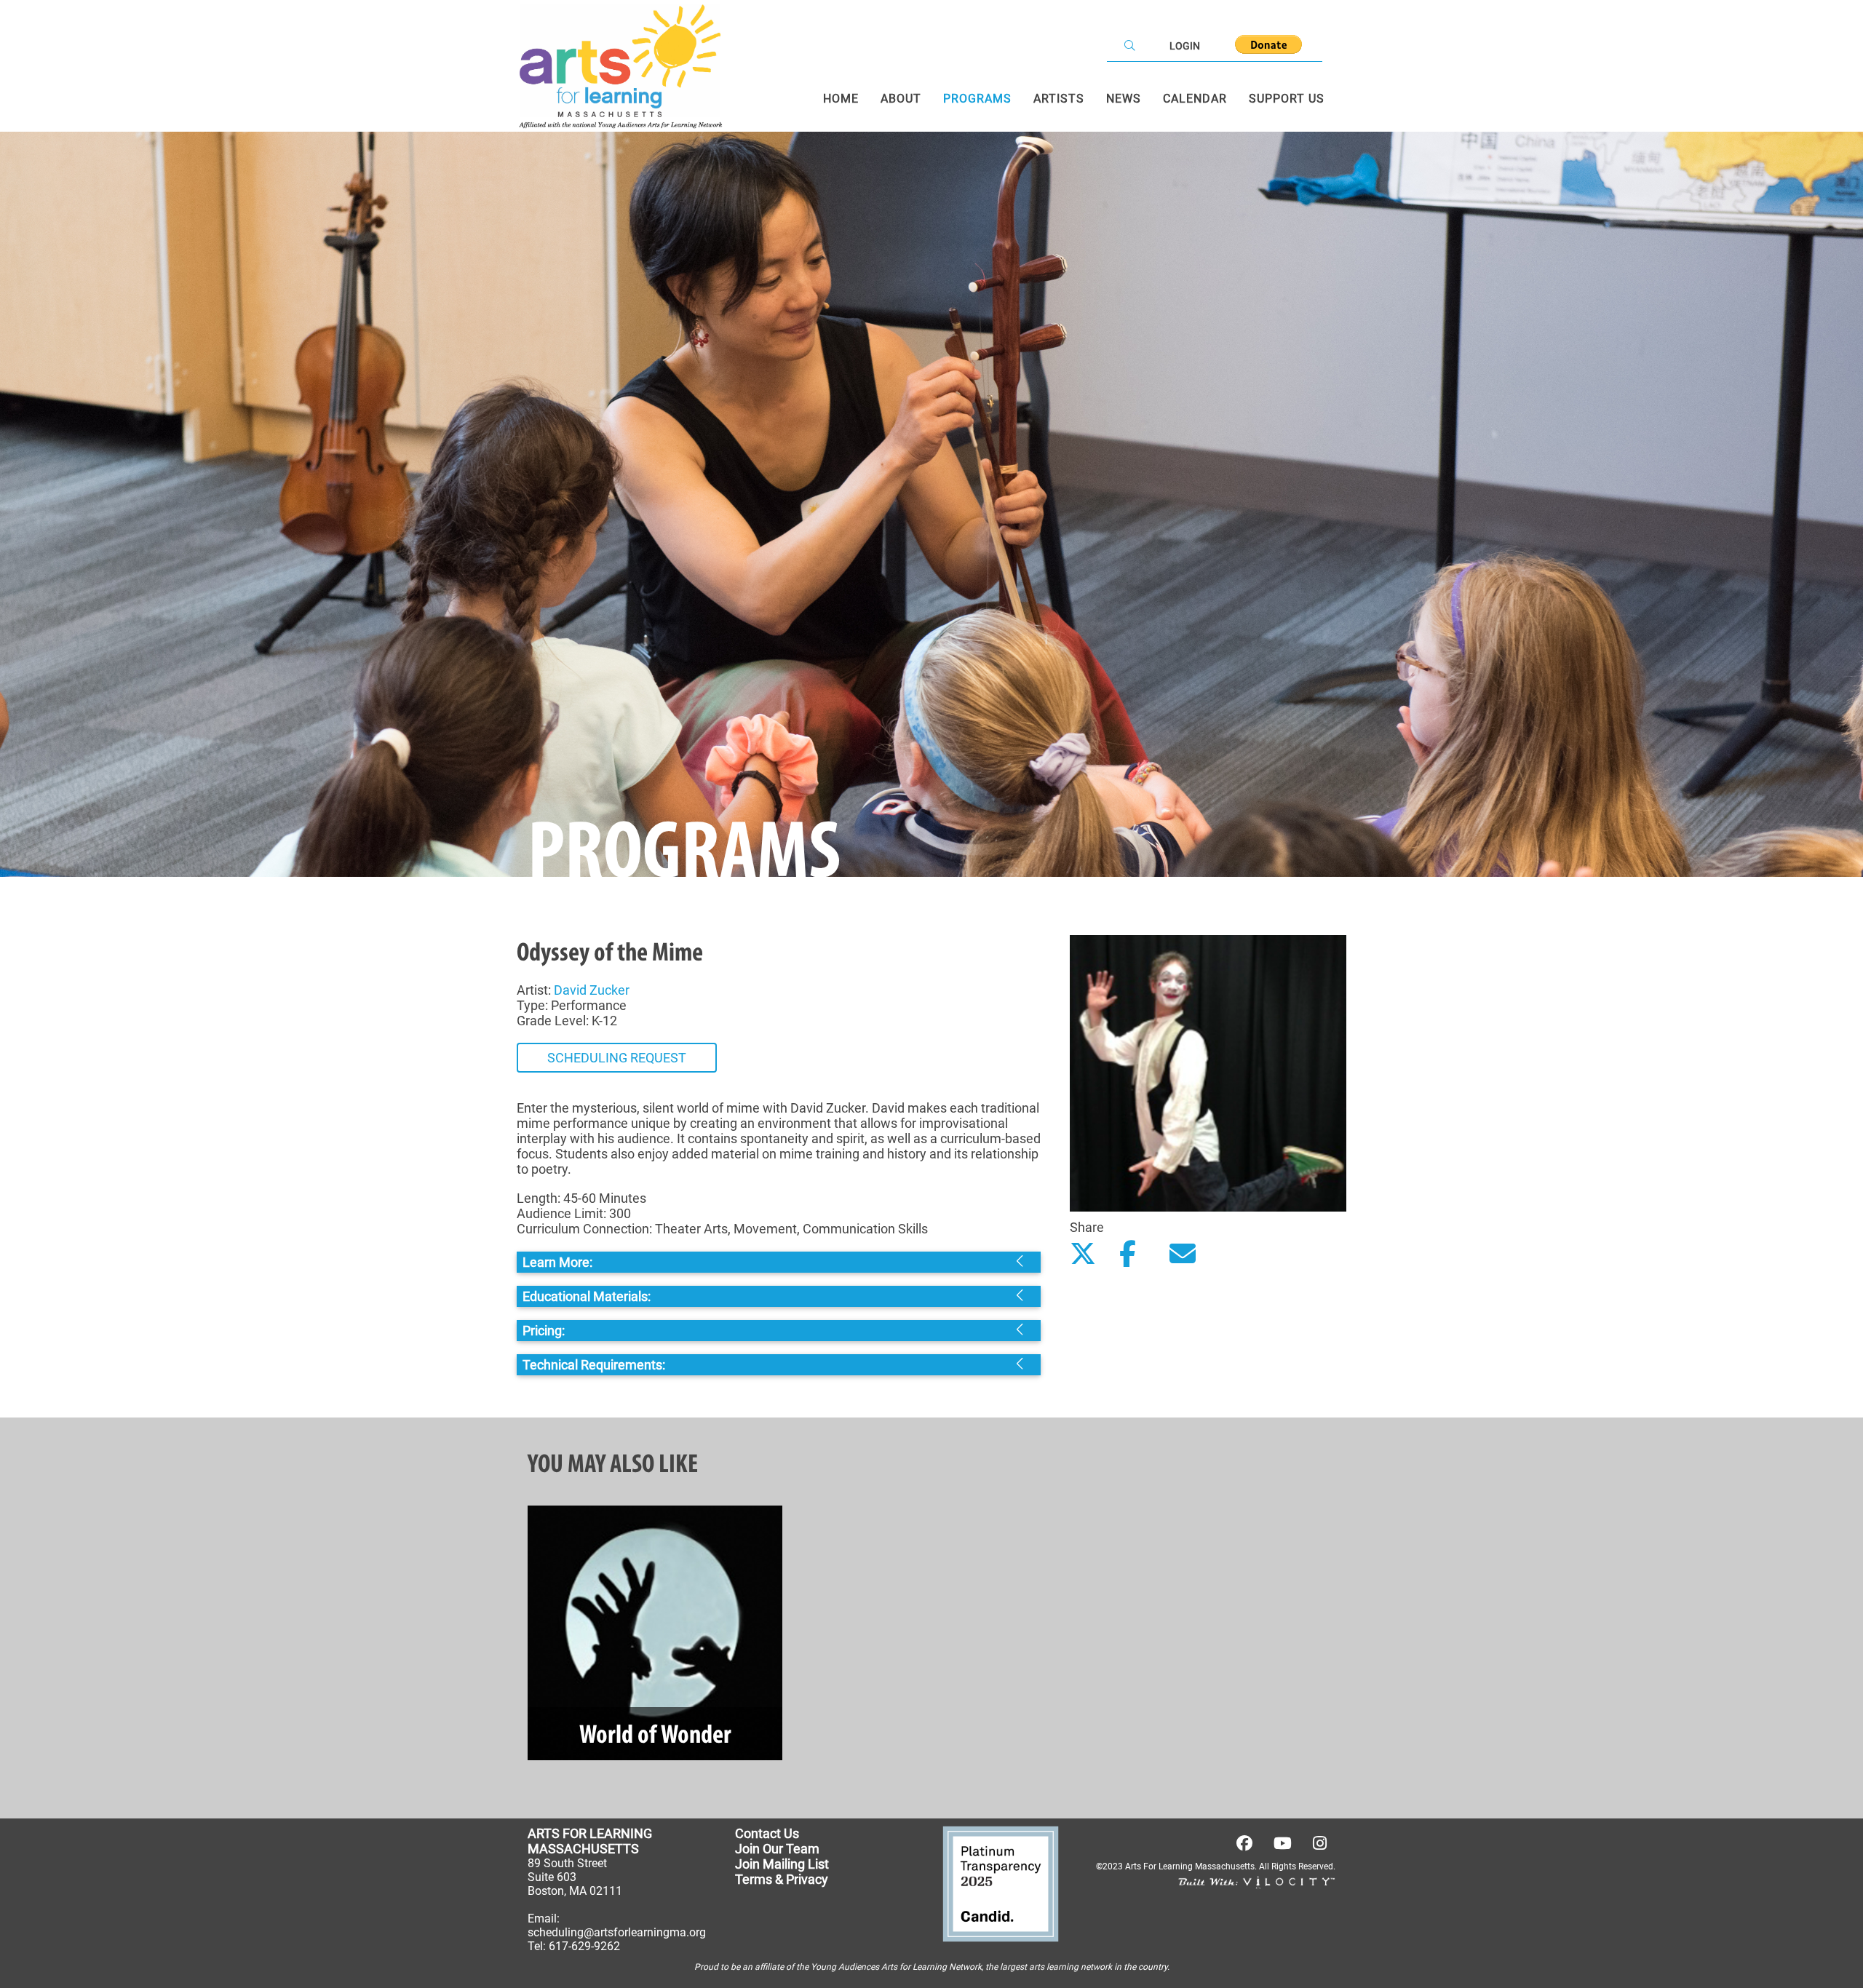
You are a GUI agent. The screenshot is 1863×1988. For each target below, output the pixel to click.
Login (1185, 46)
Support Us (1287, 99)
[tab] (779, 1262)
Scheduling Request (617, 1058)
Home (841, 99)
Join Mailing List (782, 1864)
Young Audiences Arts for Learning (879, 1967)
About (901, 99)
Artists (1059, 99)
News (1124, 99)
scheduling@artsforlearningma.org (617, 1932)
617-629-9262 (584, 1946)
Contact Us (767, 1833)
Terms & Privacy (782, 1879)
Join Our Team (777, 1849)
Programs (977, 99)
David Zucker (592, 990)
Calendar (1195, 99)
